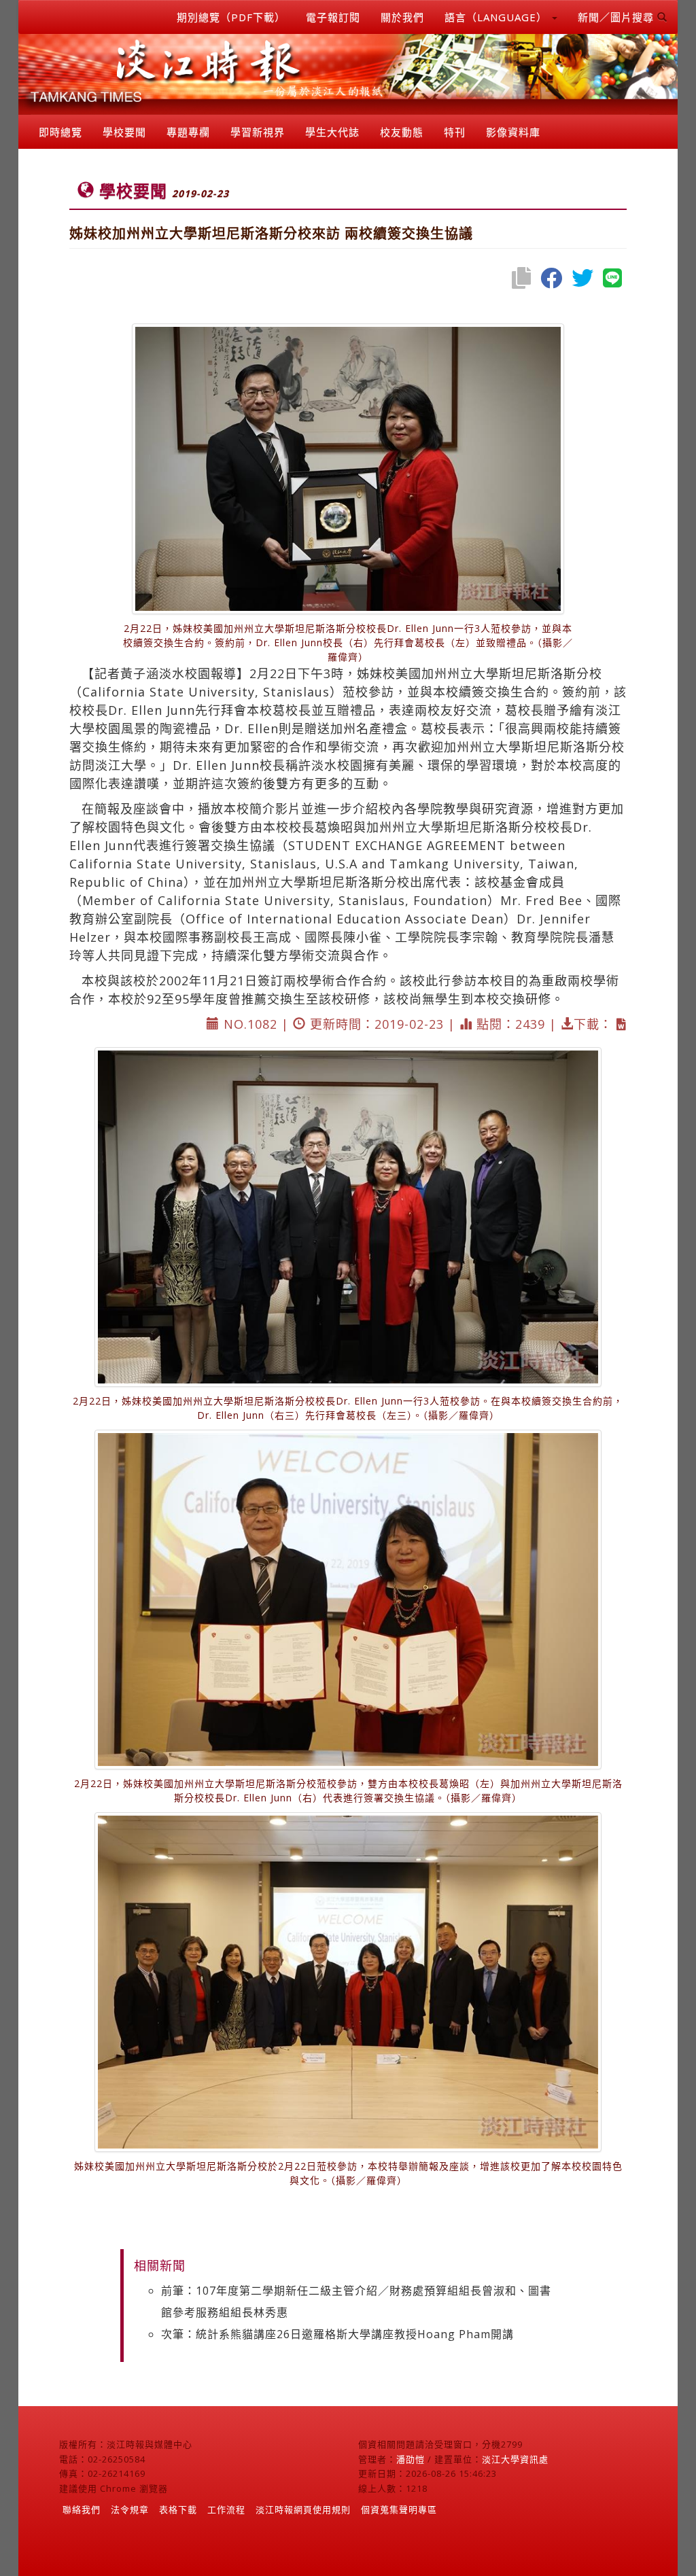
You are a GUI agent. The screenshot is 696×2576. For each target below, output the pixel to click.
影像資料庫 (513, 132)
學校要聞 (124, 132)
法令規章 (130, 2509)
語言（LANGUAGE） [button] (498, 17)
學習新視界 (258, 132)
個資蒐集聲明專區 (399, 2509)
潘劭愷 (411, 2459)
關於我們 (402, 17)
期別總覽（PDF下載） (231, 17)
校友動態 (402, 132)
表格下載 (178, 2509)
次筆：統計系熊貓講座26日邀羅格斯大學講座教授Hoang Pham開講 (337, 2334)
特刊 (455, 132)
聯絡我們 (82, 2509)
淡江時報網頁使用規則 (303, 2509)
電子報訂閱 (333, 17)
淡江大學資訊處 (515, 2459)
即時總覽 (60, 132)
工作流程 (226, 2509)
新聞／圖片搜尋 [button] (617, 17)
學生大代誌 (332, 132)
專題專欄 (188, 132)
